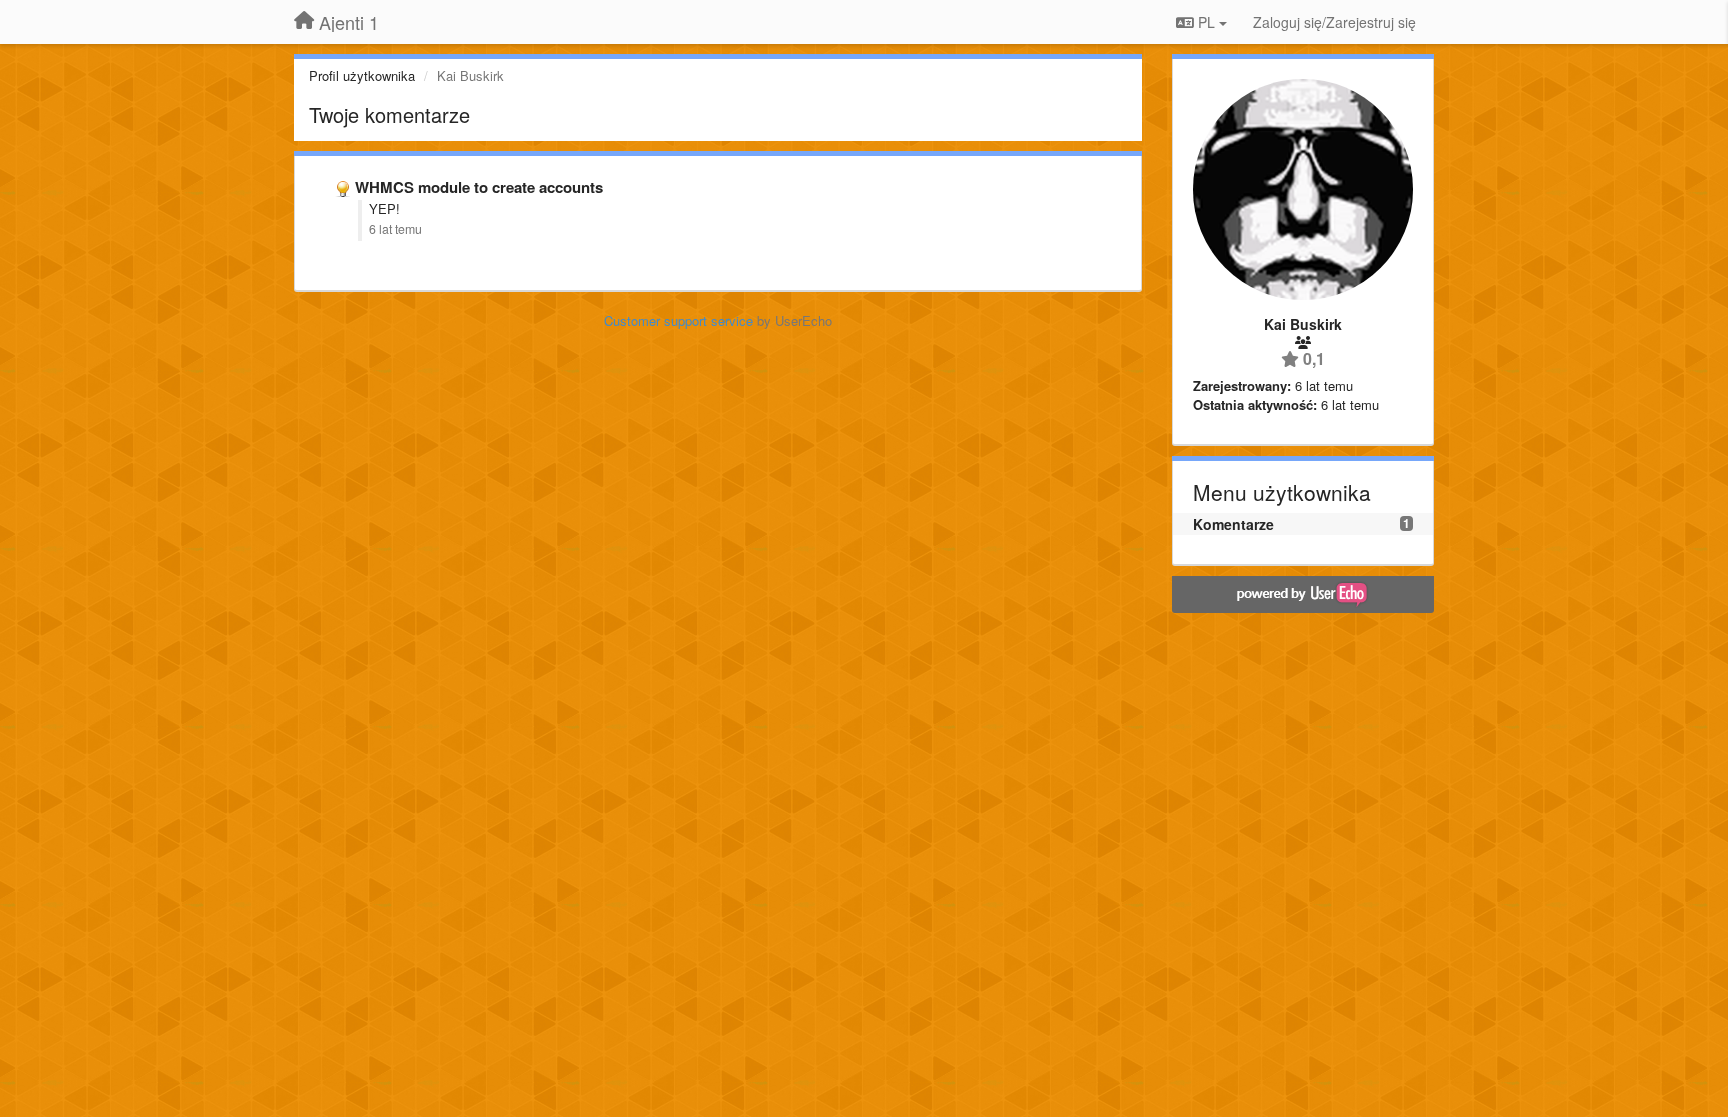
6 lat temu (395, 229)
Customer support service (678, 320)
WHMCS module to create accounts (479, 187)
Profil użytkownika (362, 75)
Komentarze (1233, 524)
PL (1206, 22)
